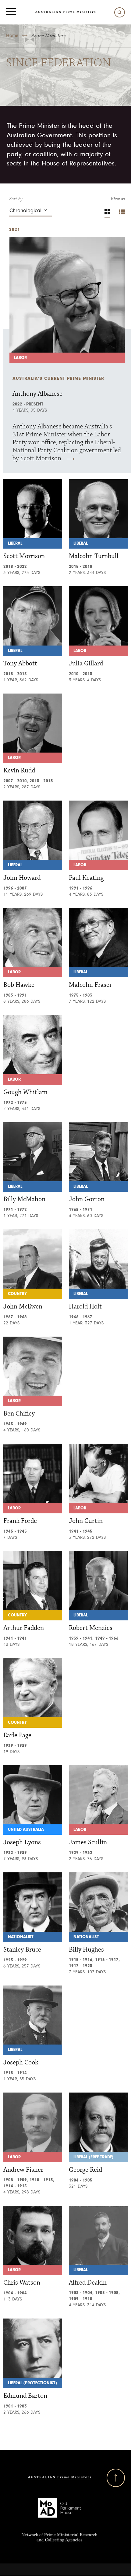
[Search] (118, 12)
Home (12, 35)
